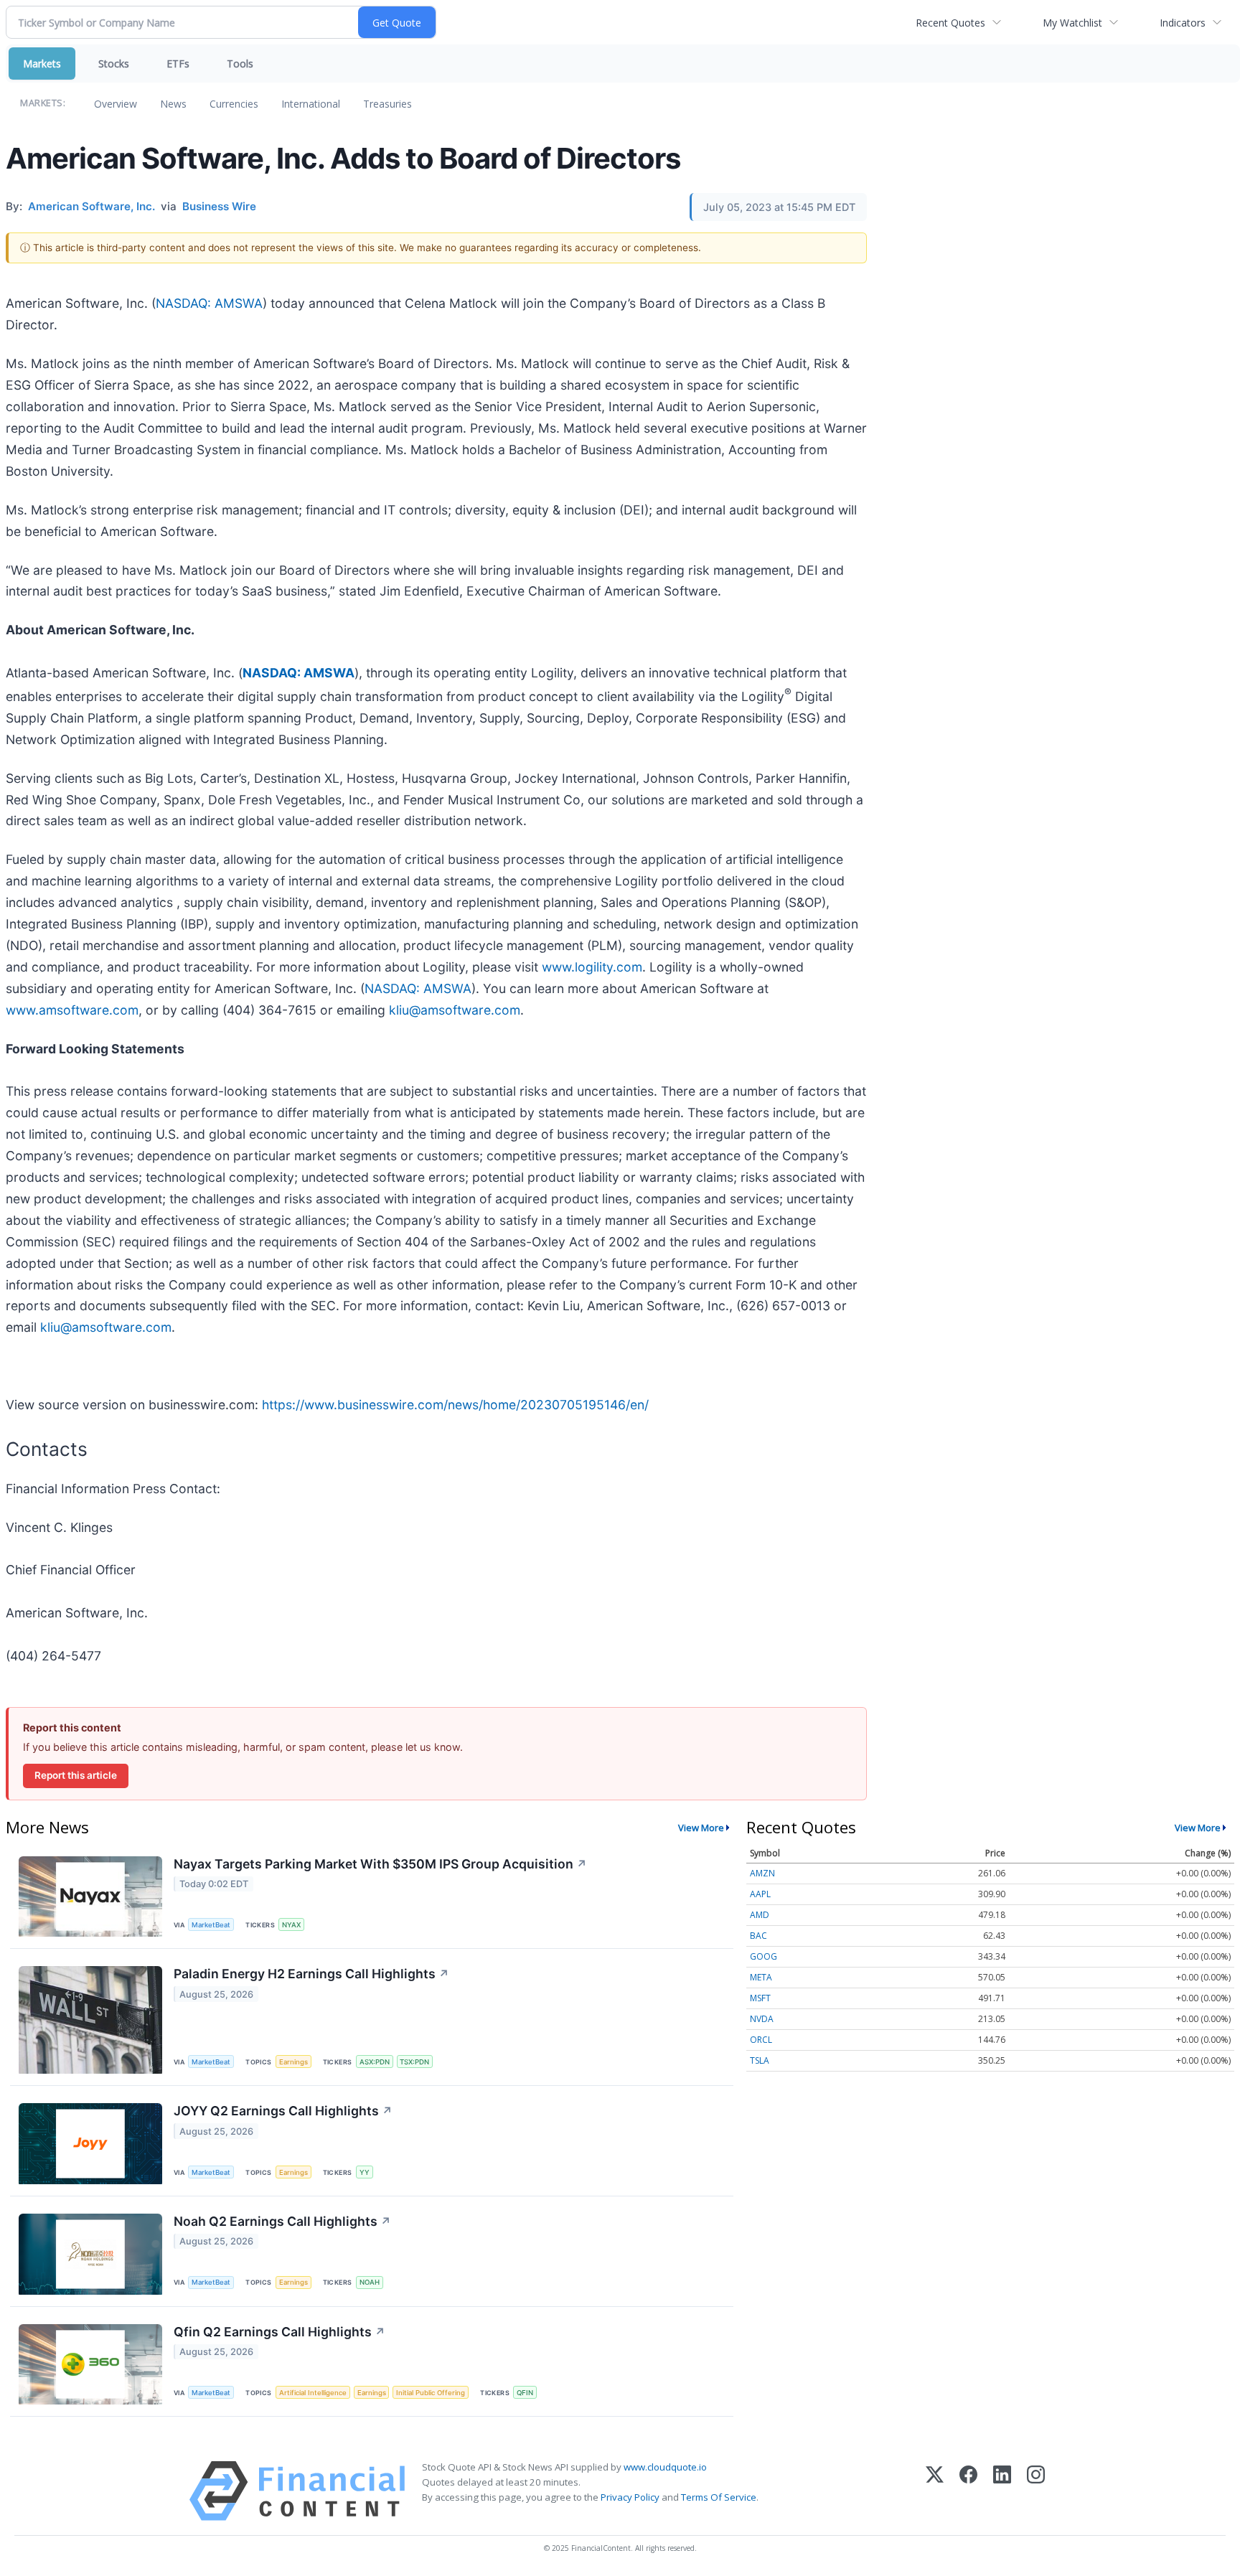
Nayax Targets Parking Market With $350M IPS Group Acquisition (380, 1864)
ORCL (761, 2040)
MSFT (760, 1998)
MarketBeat (211, 1925)
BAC (758, 1936)
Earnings (293, 2062)
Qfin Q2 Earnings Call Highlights (280, 2332)
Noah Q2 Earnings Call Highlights (282, 2221)
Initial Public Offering (431, 2393)
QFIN (525, 2393)
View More (701, 1828)
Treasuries (387, 104)
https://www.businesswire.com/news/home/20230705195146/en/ (455, 1405)
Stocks (114, 64)
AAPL (760, 1894)
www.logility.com (592, 967)
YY (365, 2172)
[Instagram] (1036, 2491)
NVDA (762, 2019)
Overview (116, 104)
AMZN (762, 1873)
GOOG (764, 1956)
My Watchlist (1072, 23)
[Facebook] (968, 2491)
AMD (760, 1915)
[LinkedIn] (1002, 2491)
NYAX (291, 1925)
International (311, 104)
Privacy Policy (630, 2497)
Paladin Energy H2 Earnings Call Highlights (311, 1974)
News (173, 104)
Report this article (76, 1775)
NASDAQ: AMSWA (209, 303)
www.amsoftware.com (72, 1010)
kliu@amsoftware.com (455, 1010)
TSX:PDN (414, 2062)
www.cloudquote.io (665, 2467)
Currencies (234, 104)
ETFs (178, 64)
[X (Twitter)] (935, 2491)
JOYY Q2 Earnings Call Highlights (283, 2111)
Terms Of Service (719, 2497)
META (761, 1977)
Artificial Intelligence (313, 2393)
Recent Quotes (950, 23)
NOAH (370, 2282)
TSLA (760, 2060)
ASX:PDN (375, 2062)
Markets (42, 64)
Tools (240, 64)
